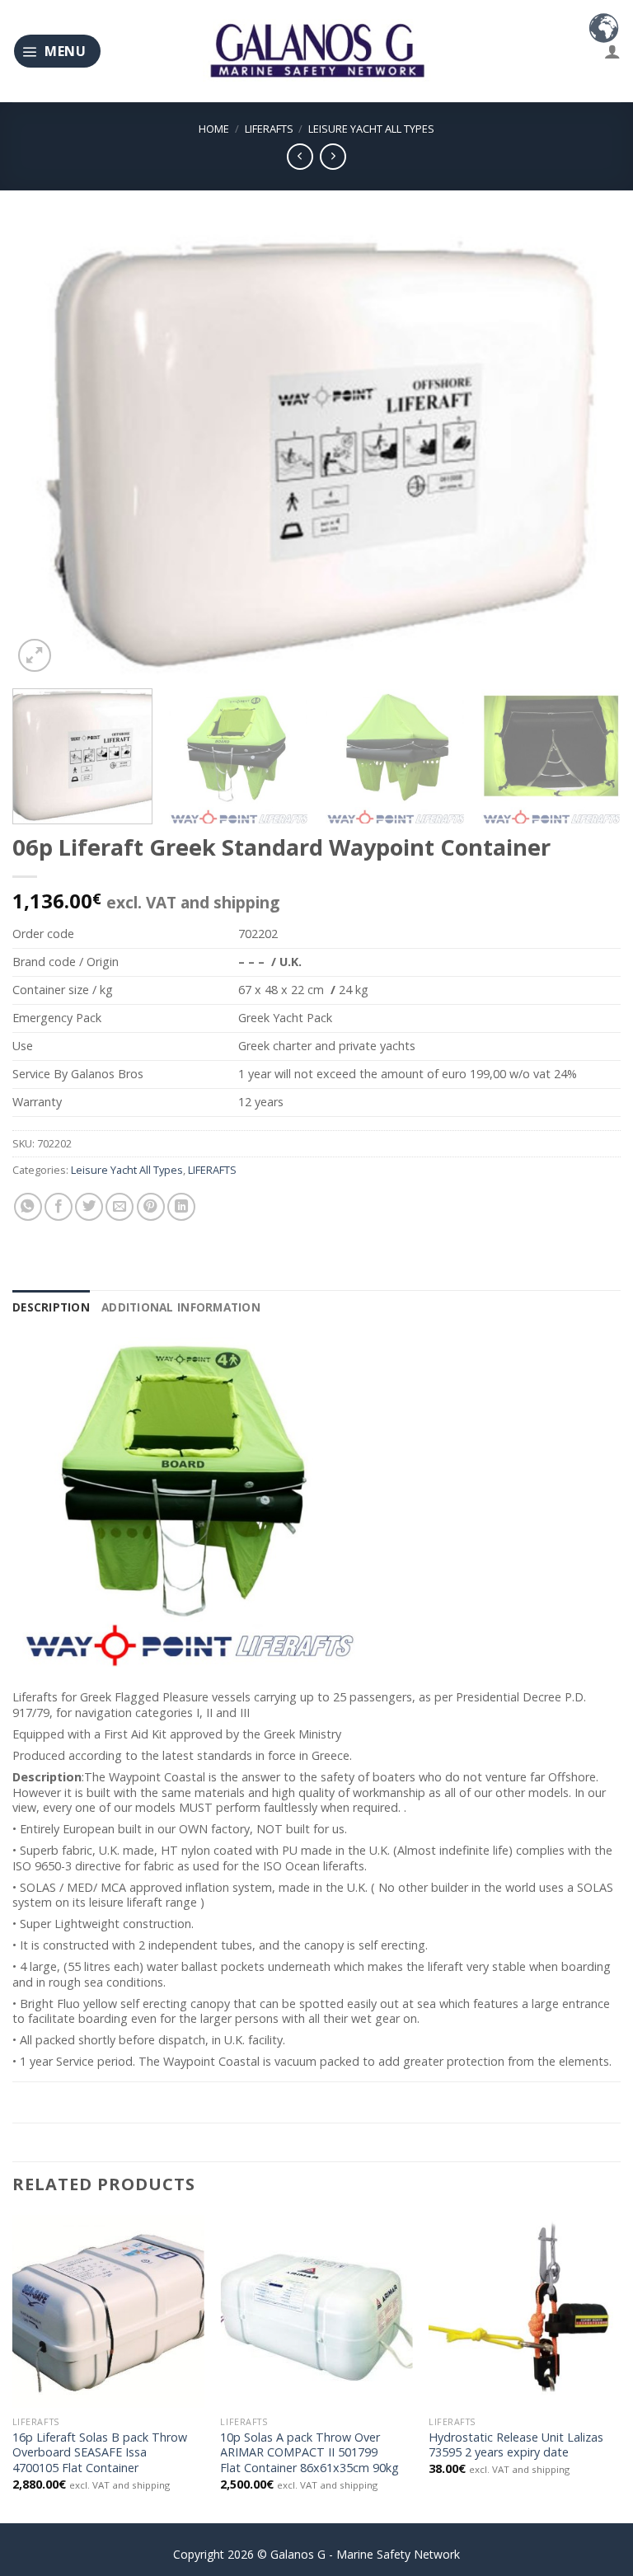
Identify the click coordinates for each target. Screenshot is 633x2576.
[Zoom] (35, 655)
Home (214, 129)
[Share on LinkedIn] (181, 1207)
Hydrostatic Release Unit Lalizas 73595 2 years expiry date (516, 2445)
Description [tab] (51, 1307)
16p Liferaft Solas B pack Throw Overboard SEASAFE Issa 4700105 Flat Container (100, 2453)
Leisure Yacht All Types (371, 129)
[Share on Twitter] (89, 1207)
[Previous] (45, 450)
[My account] (612, 51)
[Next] (588, 450)
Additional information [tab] (181, 1307)
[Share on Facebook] (59, 1207)
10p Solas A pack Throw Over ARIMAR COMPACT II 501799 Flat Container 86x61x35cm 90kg (309, 2453)
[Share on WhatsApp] (28, 1207)
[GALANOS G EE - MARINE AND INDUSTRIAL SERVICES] (316, 52)
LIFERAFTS (269, 129)
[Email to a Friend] (120, 1207)
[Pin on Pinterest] (151, 1207)
